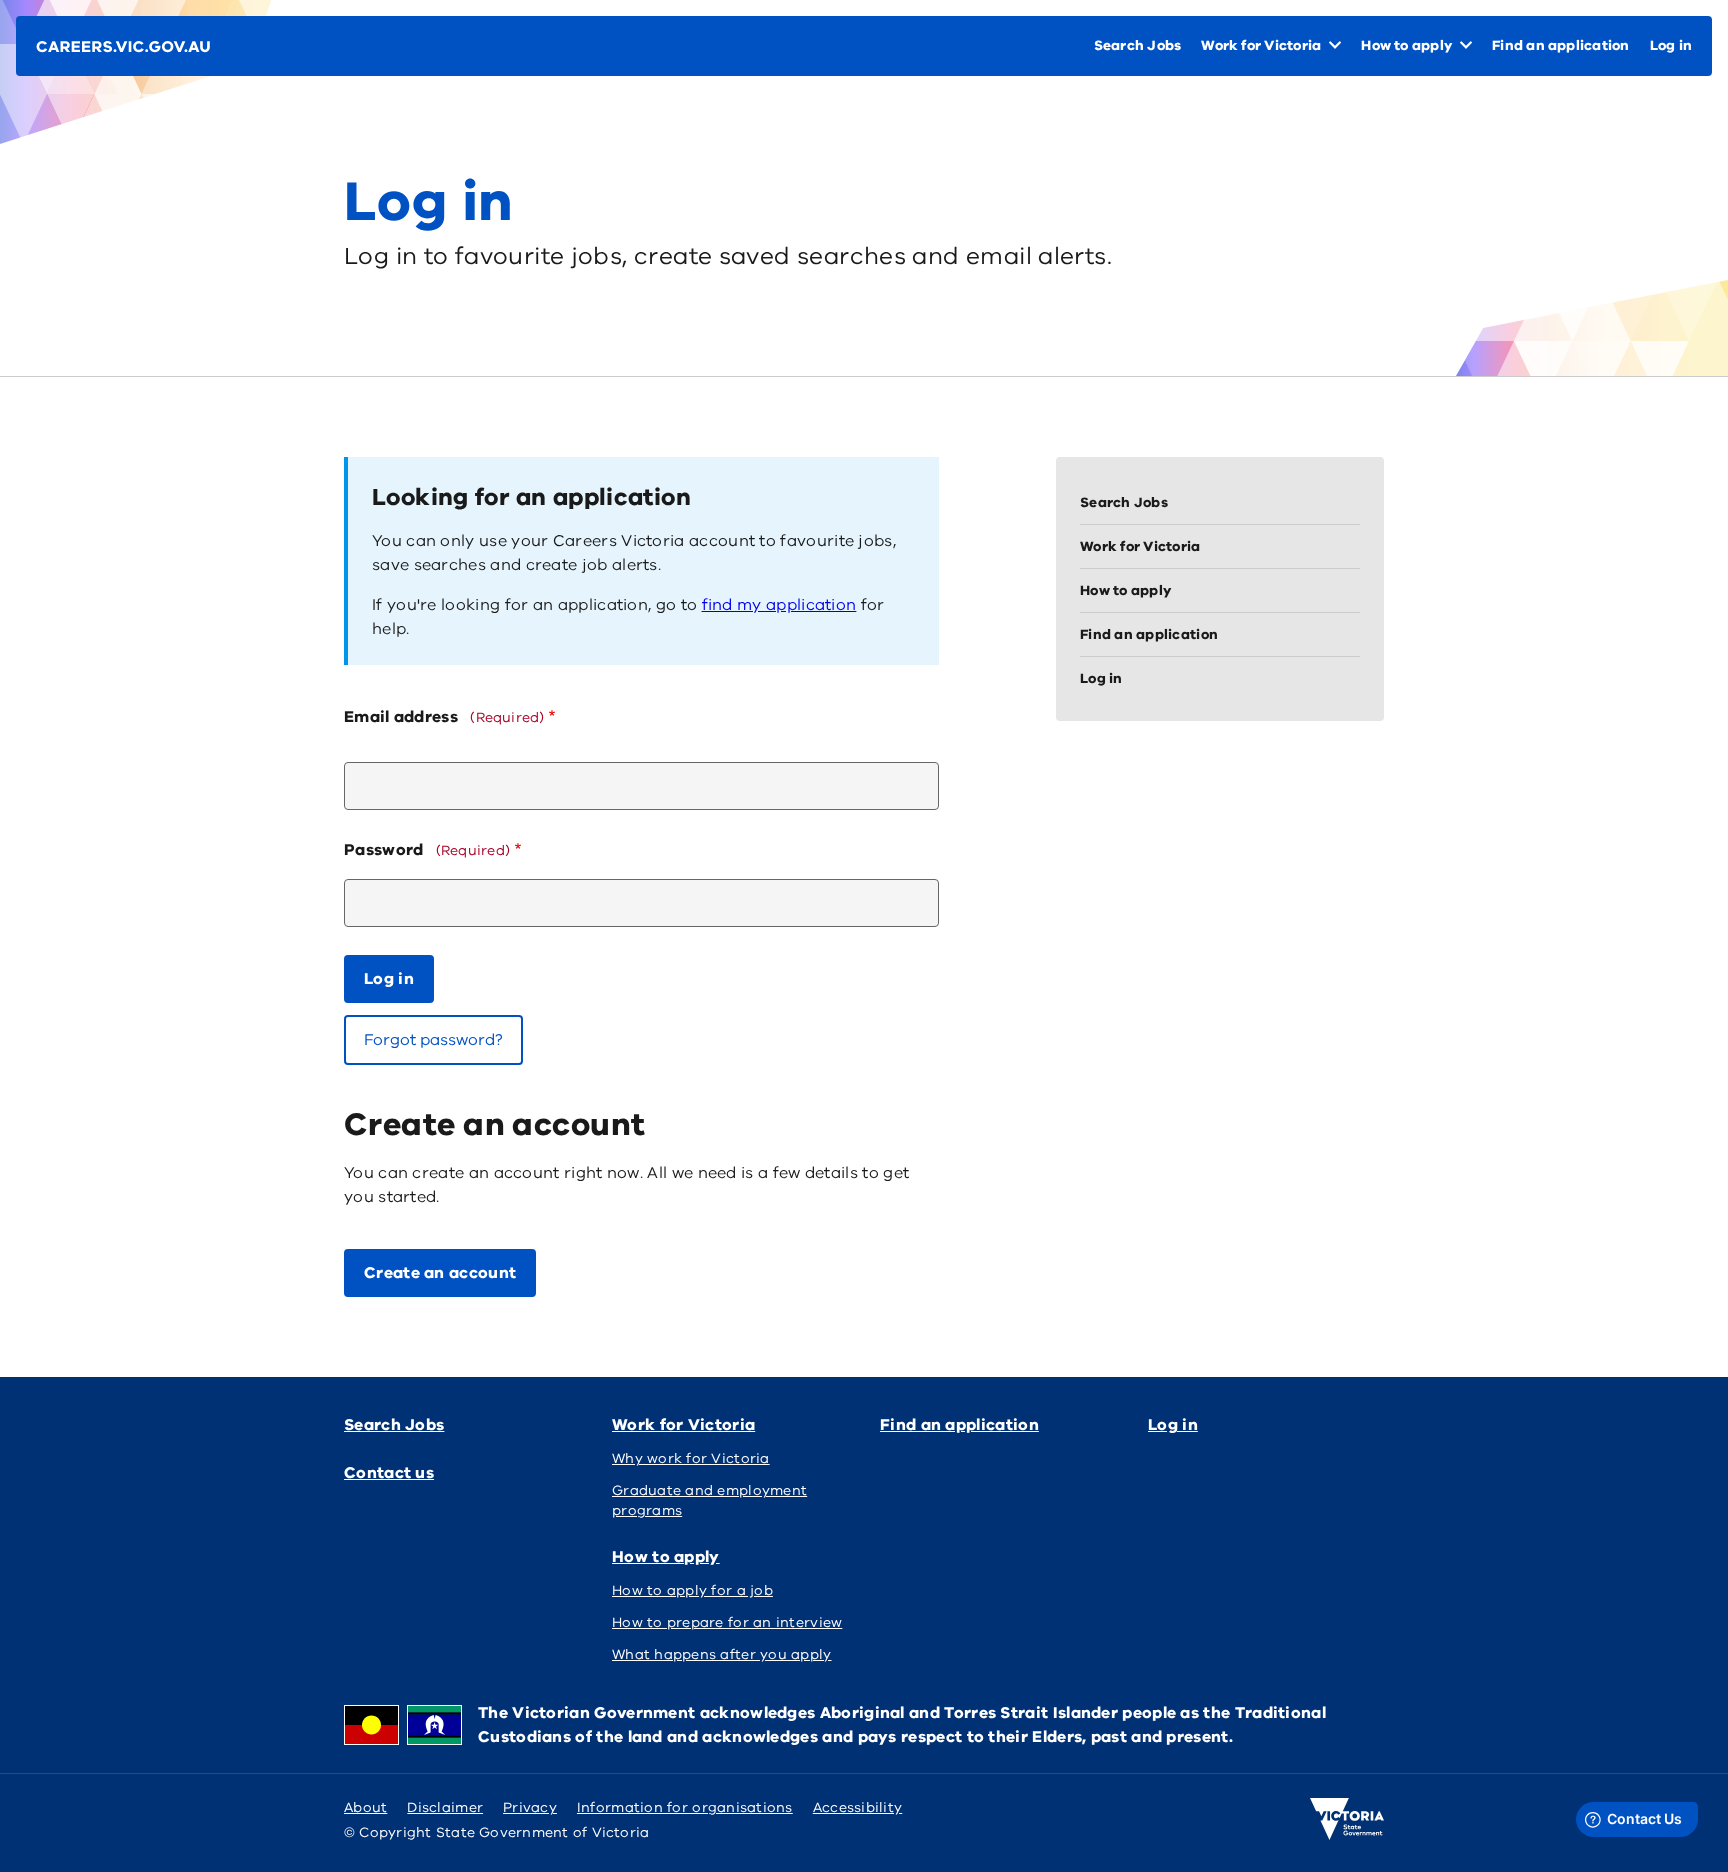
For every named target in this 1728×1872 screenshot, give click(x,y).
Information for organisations (685, 1807)
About (365, 1807)
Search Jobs (394, 1425)
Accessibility (858, 1807)
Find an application (959, 1425)
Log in (1173, 1425)
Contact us (389, 1473)
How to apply (666, 1557)
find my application (779, 605)
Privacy (530, 1807)
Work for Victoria (683, 1425)
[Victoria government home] (1347, 1819)
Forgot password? (433, 1040)
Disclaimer (445, 1807)
